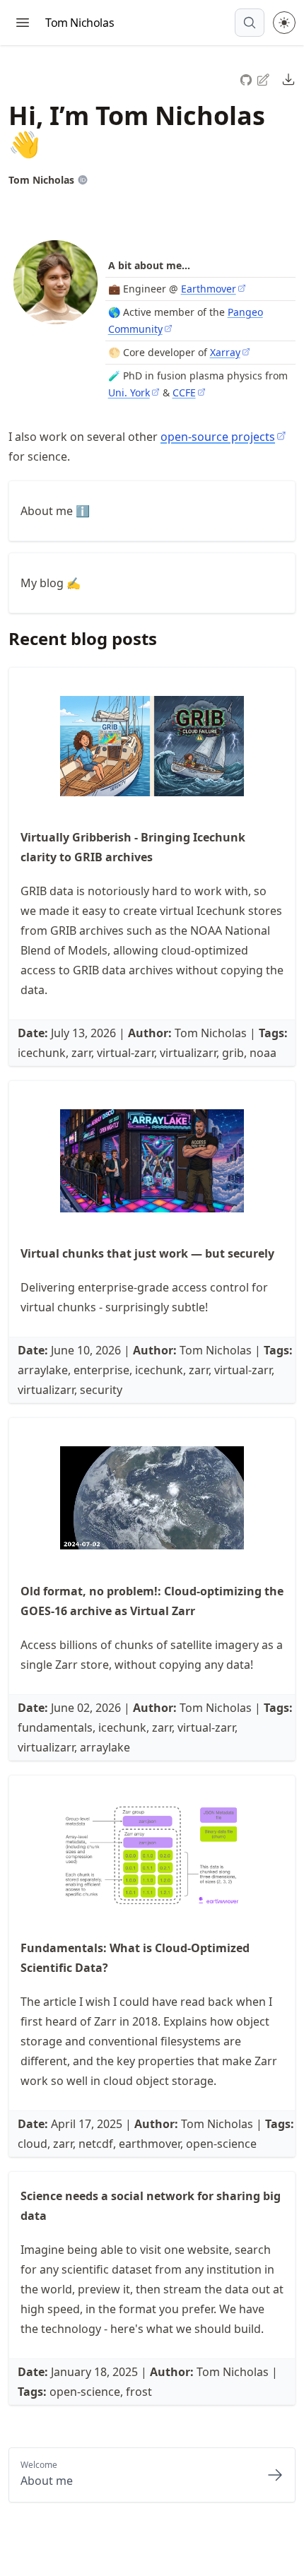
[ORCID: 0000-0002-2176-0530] (83, 180)
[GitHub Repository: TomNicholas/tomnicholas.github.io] (247, 78)
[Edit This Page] (264, 79)
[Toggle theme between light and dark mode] (284, 23)
